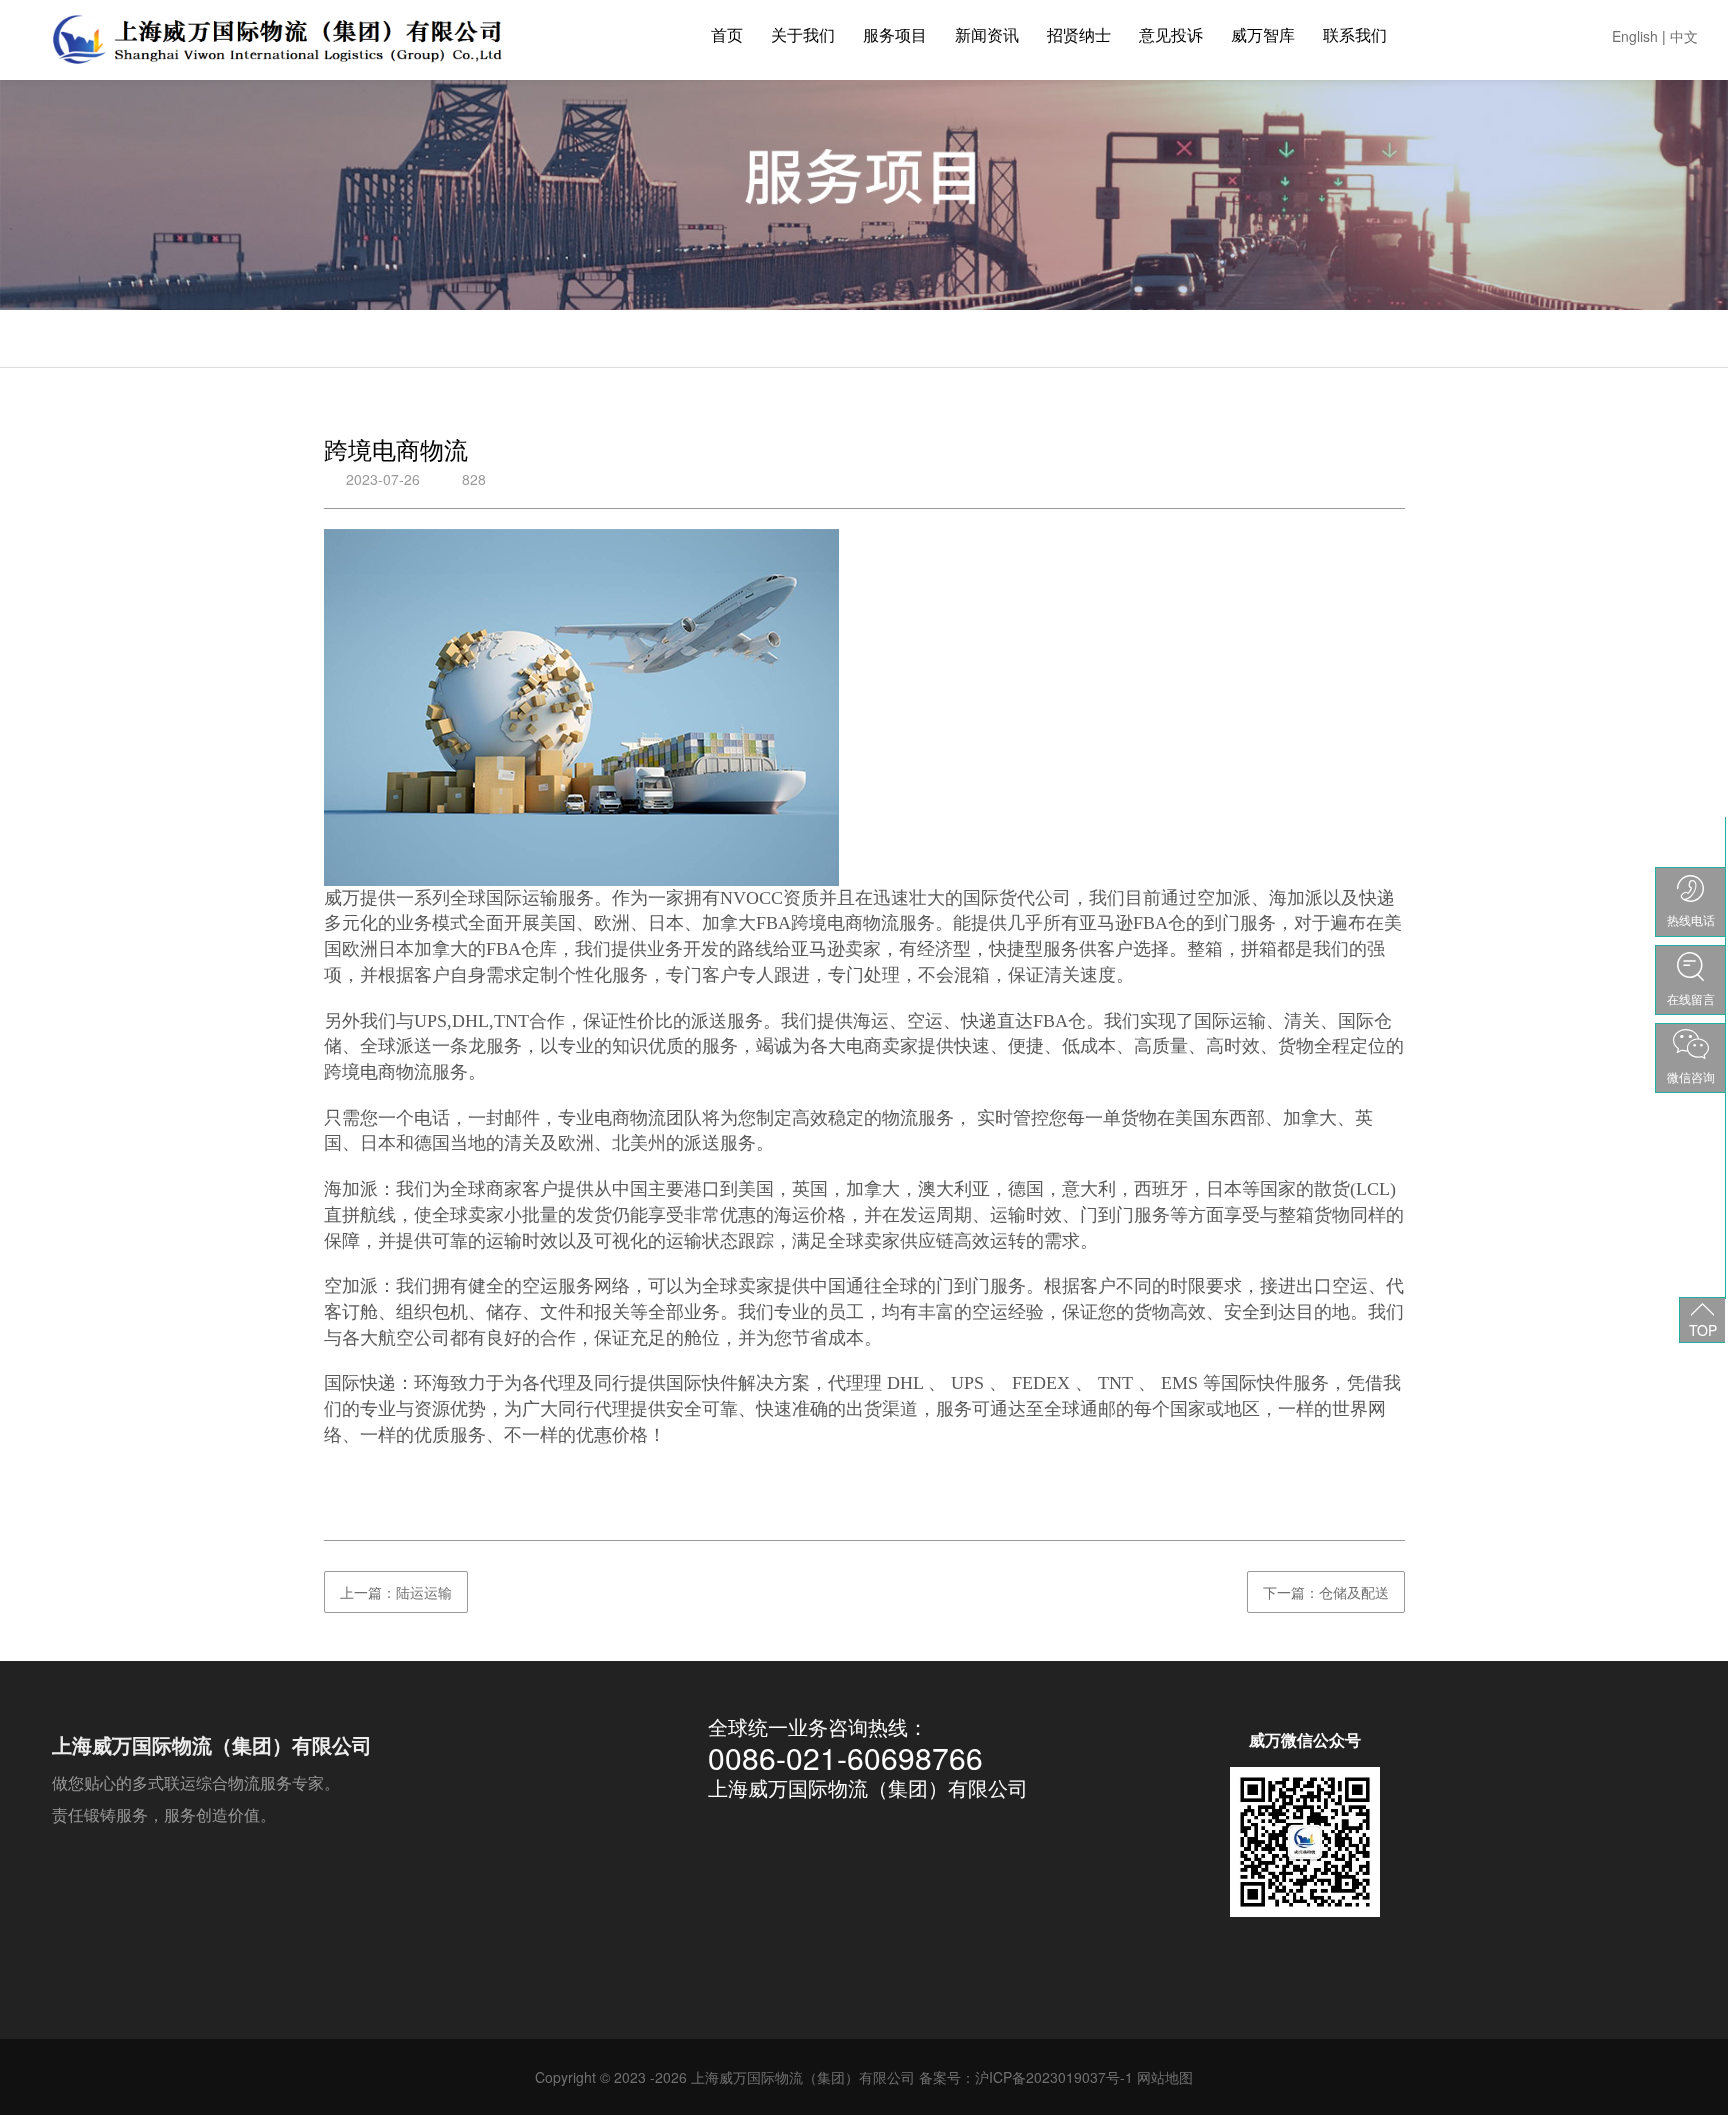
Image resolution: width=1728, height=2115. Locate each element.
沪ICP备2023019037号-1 (1054, 2077)
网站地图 (1165, 2077)
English (1635, 36)
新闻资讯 (987, 34)
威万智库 (1263, 34)
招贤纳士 (1079, 34)
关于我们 (803, 34)
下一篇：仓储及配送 (1326, 1592)
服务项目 (895, 34)
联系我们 (1355, 34)
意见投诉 (1171, 34)
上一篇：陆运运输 (396, 1592)
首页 (727, 34)
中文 (1684, 36)
